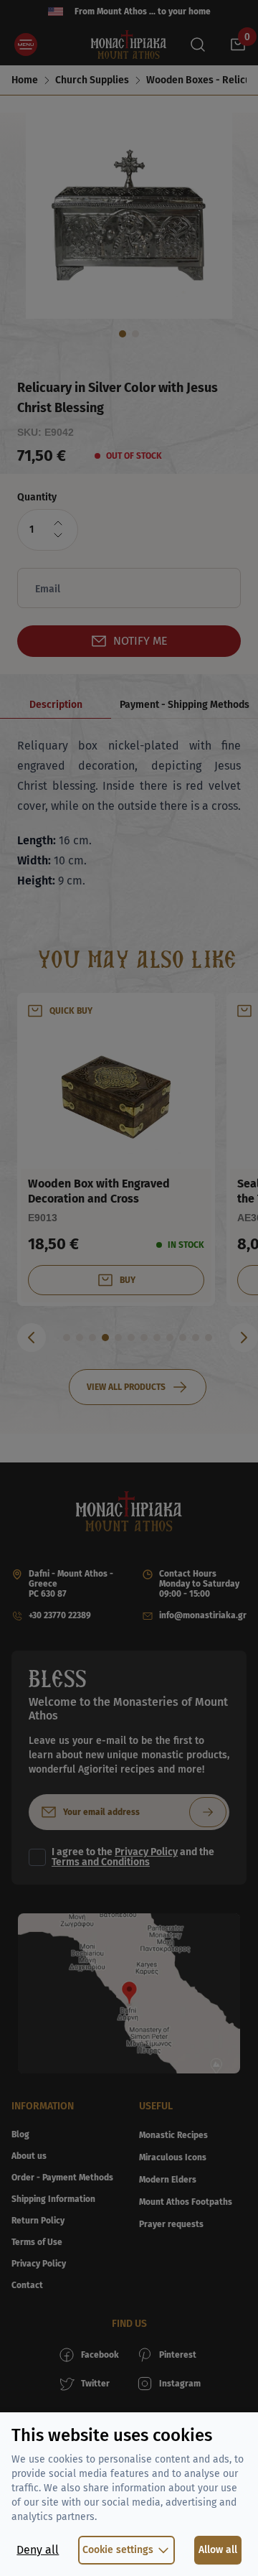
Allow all (218, 2550)
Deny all (38, 2550)
